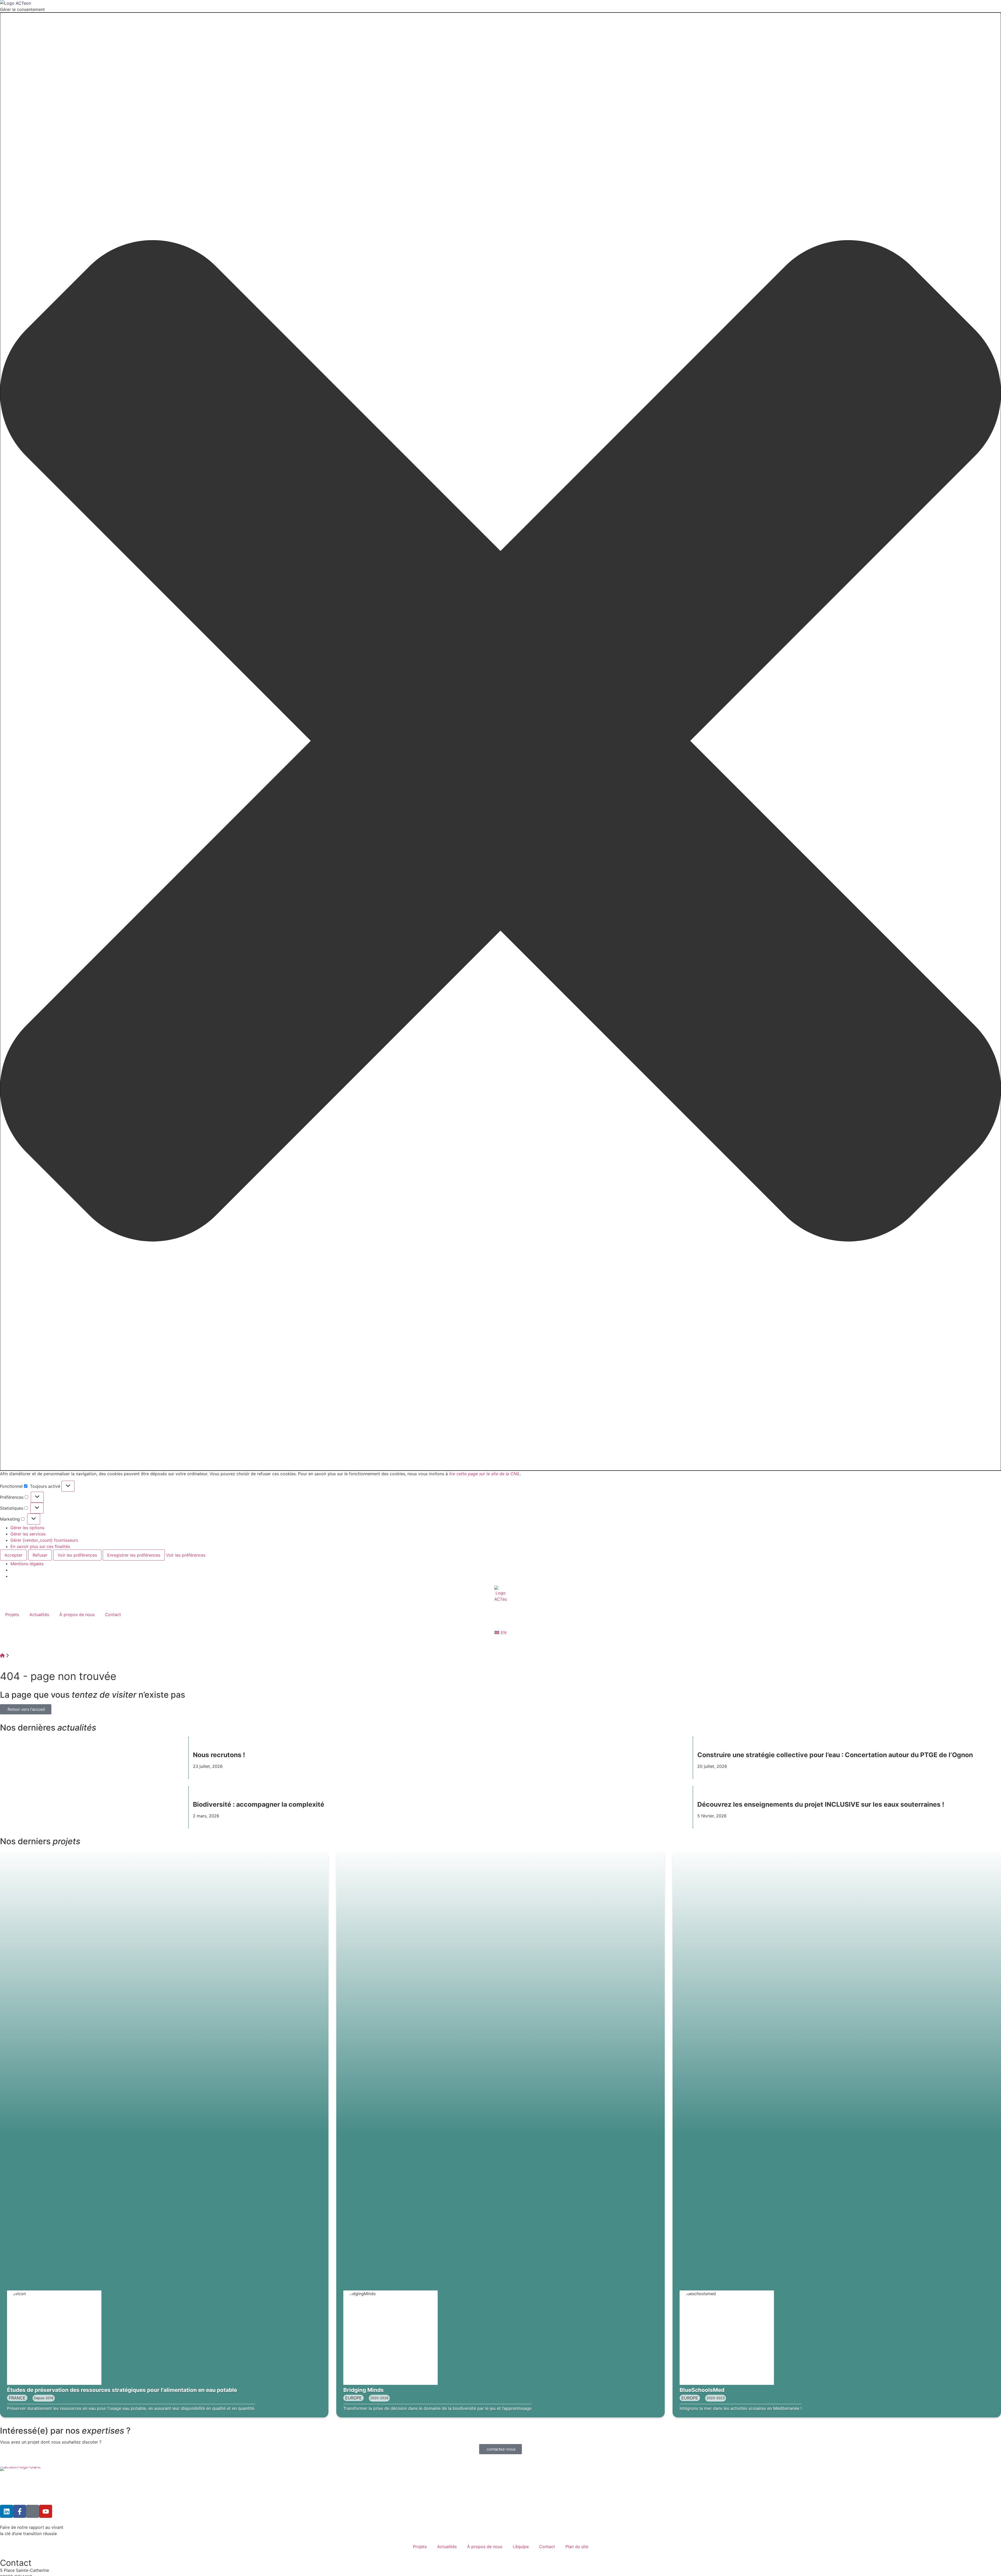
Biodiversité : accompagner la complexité (259, 1804)
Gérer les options (27, 1528)
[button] (500, 742)
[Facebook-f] (20, 2511)
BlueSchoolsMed (702, 2390)
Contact (113, 1614)
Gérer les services (28, 1534)
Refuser (40, 1555)
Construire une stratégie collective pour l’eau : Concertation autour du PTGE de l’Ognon (835, 1755)
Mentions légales (27, 1564)
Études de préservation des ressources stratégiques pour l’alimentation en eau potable (122, 2390)
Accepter (13, 1555)
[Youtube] (46, 2511)
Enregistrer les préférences (134, 1555)
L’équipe (521, 2547)
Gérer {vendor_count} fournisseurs (44, 1540)
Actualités (39, 1614)
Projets (12, 1614)
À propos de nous (77, 1614)
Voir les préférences (77, 1555)
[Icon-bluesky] (33, 2511)
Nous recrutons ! (219, 1755)
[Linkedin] (7, 2511)
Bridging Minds (364, 2390)
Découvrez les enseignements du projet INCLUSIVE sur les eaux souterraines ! (822, 1804)
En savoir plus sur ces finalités (40, 1546)
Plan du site (577, 2547)
